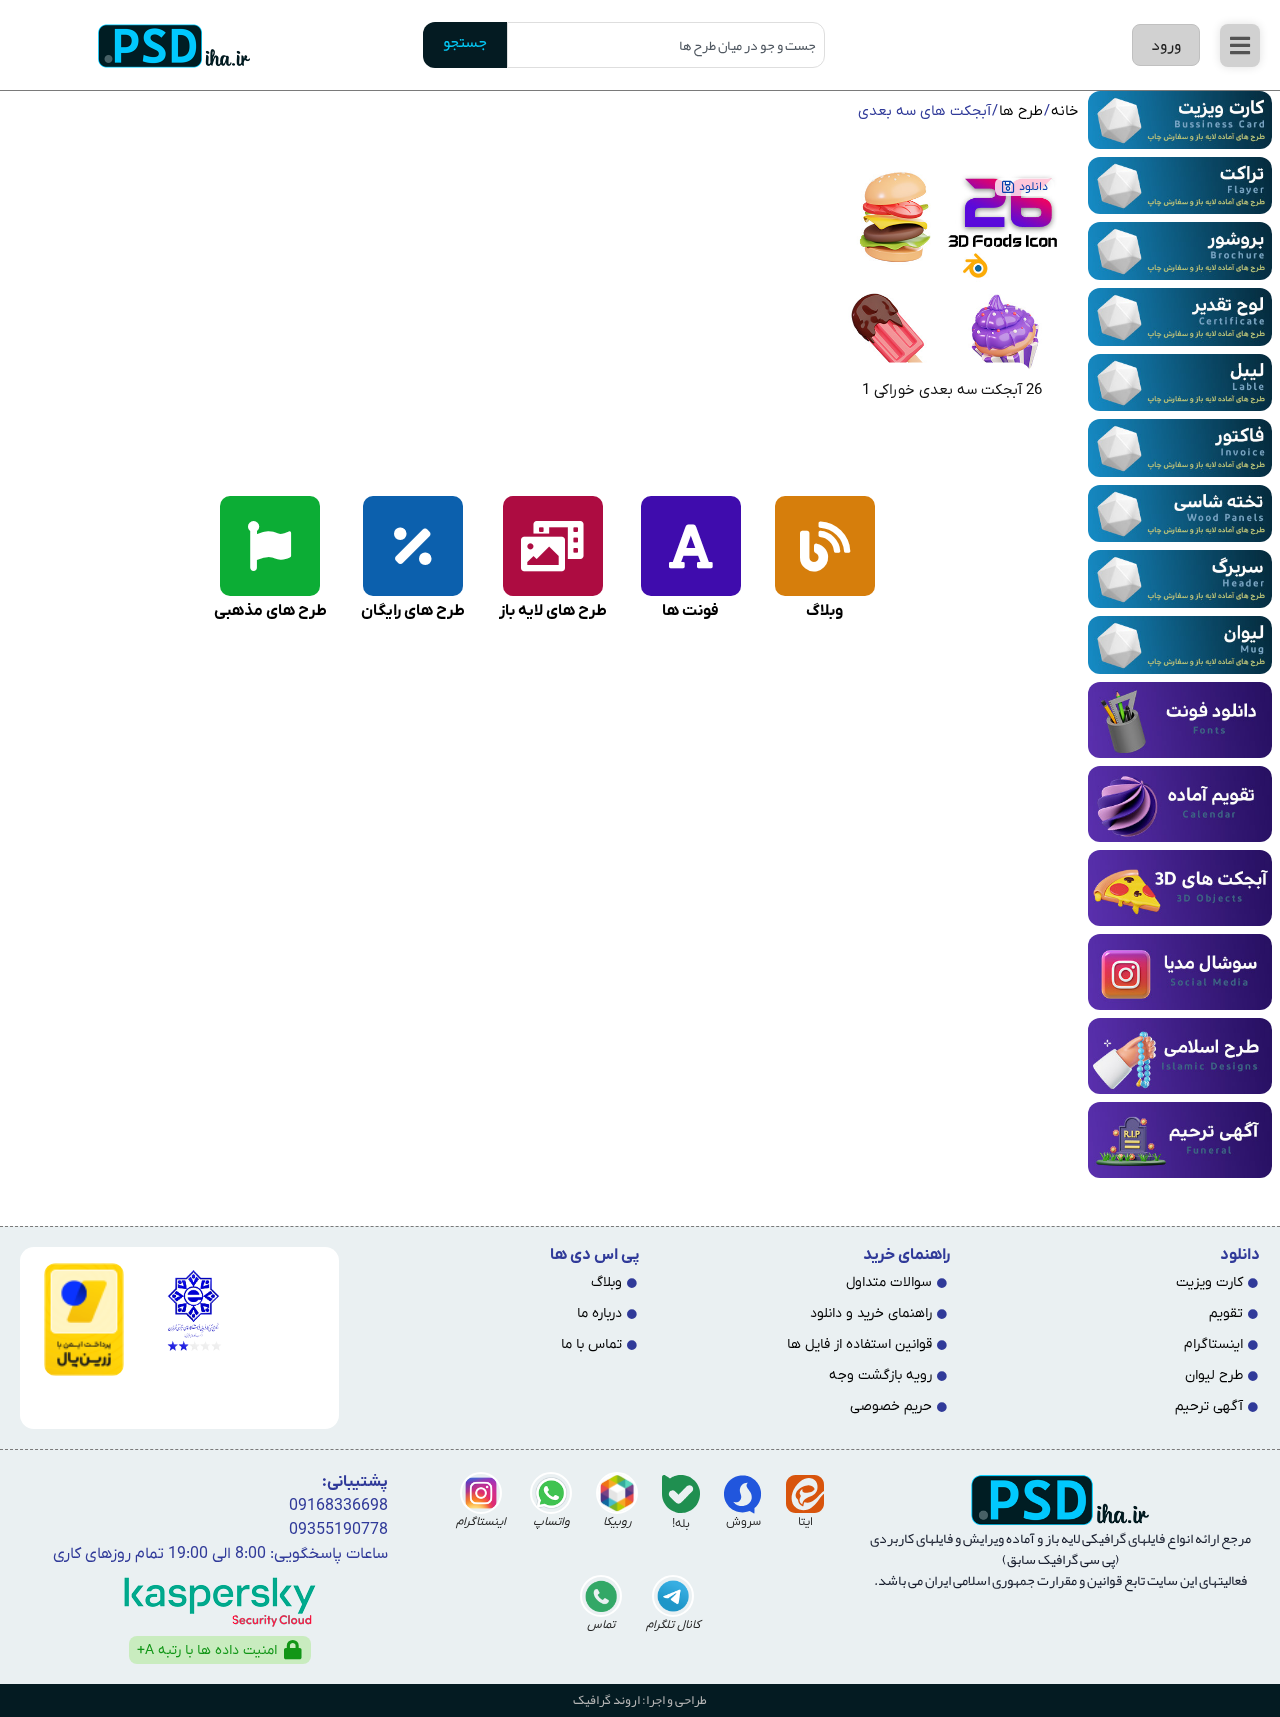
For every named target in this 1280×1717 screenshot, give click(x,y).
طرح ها (1021, 111)
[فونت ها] (691, 546)
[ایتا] (805, 1494)
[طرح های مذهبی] (270, 546)
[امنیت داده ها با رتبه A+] (293, 1650)
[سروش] (743, 1494)
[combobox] (666, 45)
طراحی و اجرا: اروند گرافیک (640, 1700)
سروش (743, 1522)
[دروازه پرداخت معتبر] (80, 1319)
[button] (1240, 45)
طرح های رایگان (413, 611)
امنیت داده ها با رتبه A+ (207, 1650)
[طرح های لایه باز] (553, 546)
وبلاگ (824, 611)
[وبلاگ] (825, 546)
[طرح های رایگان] (413, 546)
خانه (1064, 111)
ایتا (805, 1522)
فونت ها (690, 611)
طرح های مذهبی (270, 611)
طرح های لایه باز (553, 611)
